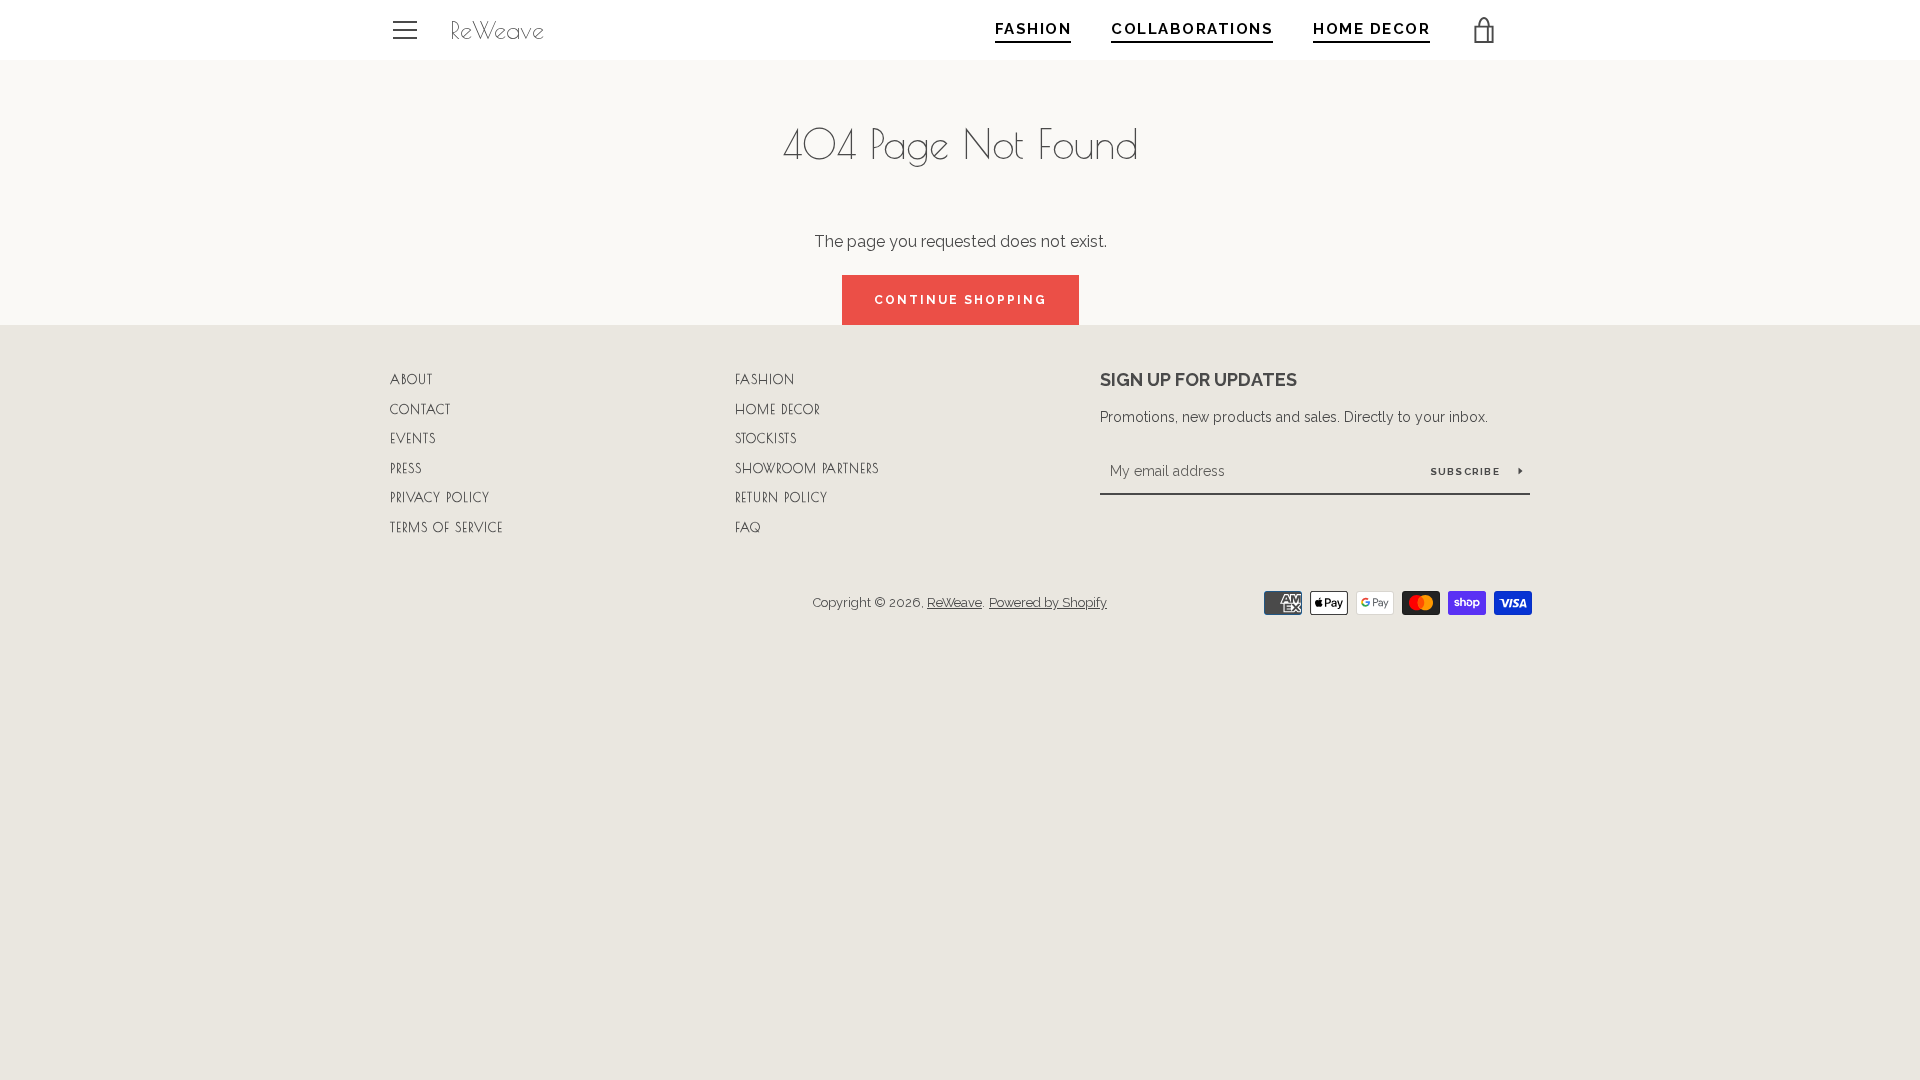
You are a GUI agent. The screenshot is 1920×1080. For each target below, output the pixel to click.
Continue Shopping (960, 300)
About (411, 379)
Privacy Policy (440, 497)
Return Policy (781, 497)
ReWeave (497, 30)
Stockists (766, 438)
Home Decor (777, 409)
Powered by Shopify (1048, 602)
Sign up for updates (1198, 379)
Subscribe (1467, 471)
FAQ (748, 527)
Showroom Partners (807, 468)
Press (406, 468)
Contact (420, 409)
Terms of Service (446, 527)
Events (413, 438)
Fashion (765, 379)
